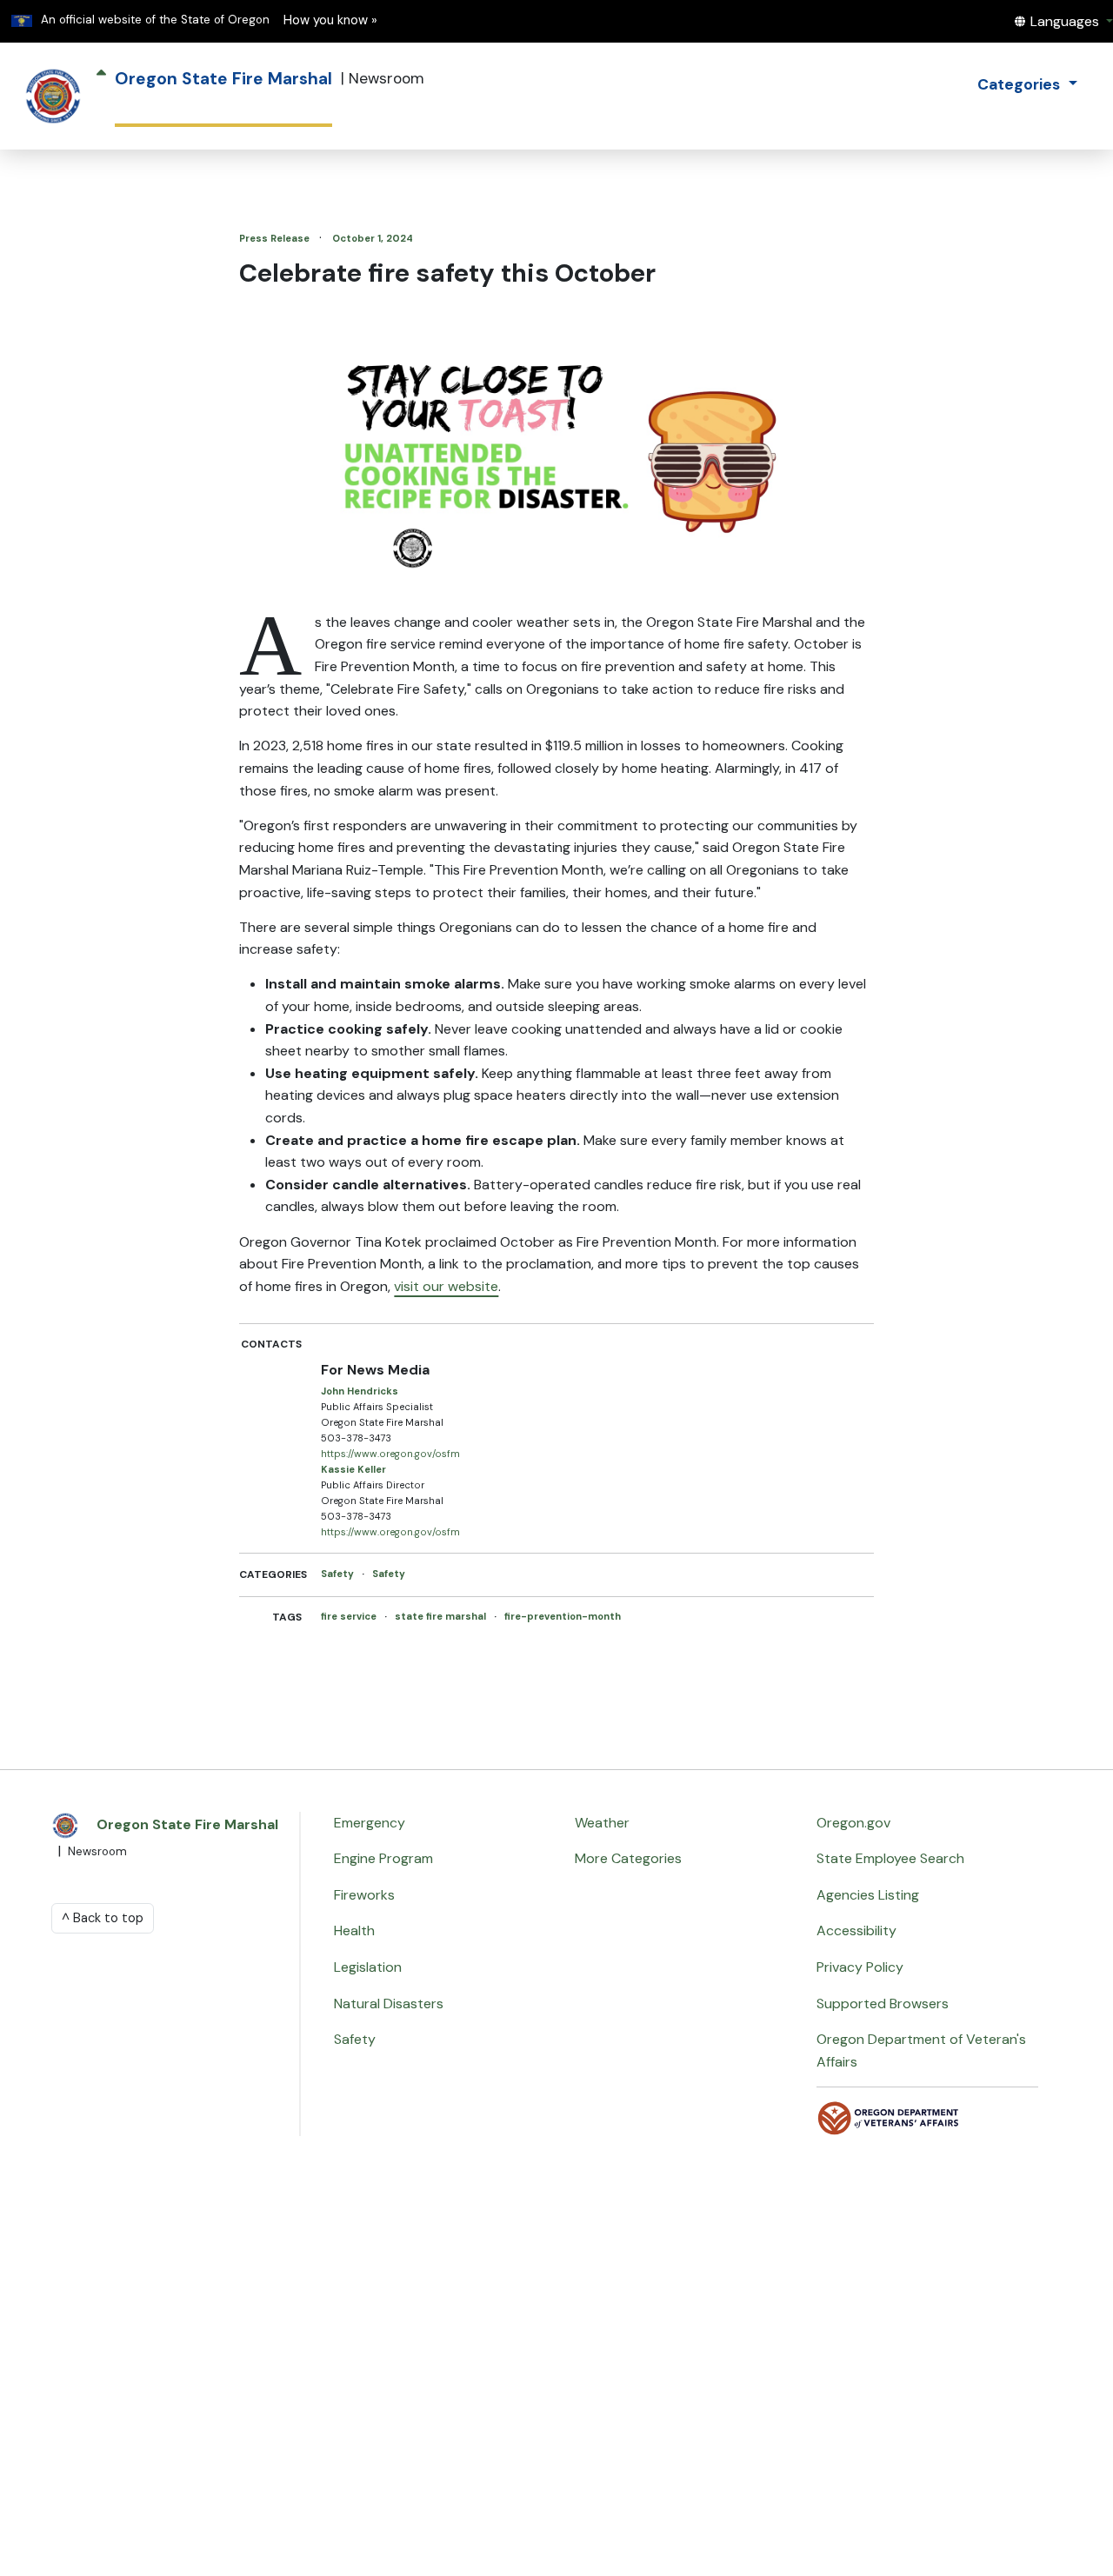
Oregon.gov (853, 1823)
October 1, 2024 (373, 238)
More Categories (628, 1858)
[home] (53, 97)
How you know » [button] (330, 20)
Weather (602, 1823)
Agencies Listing (868, 1895)
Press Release (276, 238)
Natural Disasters (389, 2004)
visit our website (446, 1286)
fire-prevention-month (563, 1616)
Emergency (370, 1823)
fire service (350, 1616)
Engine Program (383, 1858)
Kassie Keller (353, 1469)
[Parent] (101, 97)
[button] (1063, 21)
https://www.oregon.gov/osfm (390, 1454)
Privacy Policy (860, 1967)
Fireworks (364, 1895)
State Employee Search (890, 1858)
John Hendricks (360, 1391)
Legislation (368, 1967)
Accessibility (856, 1930)
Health (354, 1930)
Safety (339, 1574)
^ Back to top (103, 1918)
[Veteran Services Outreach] (889, 2117)
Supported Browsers (883, 2004)
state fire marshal (442, 1616)
